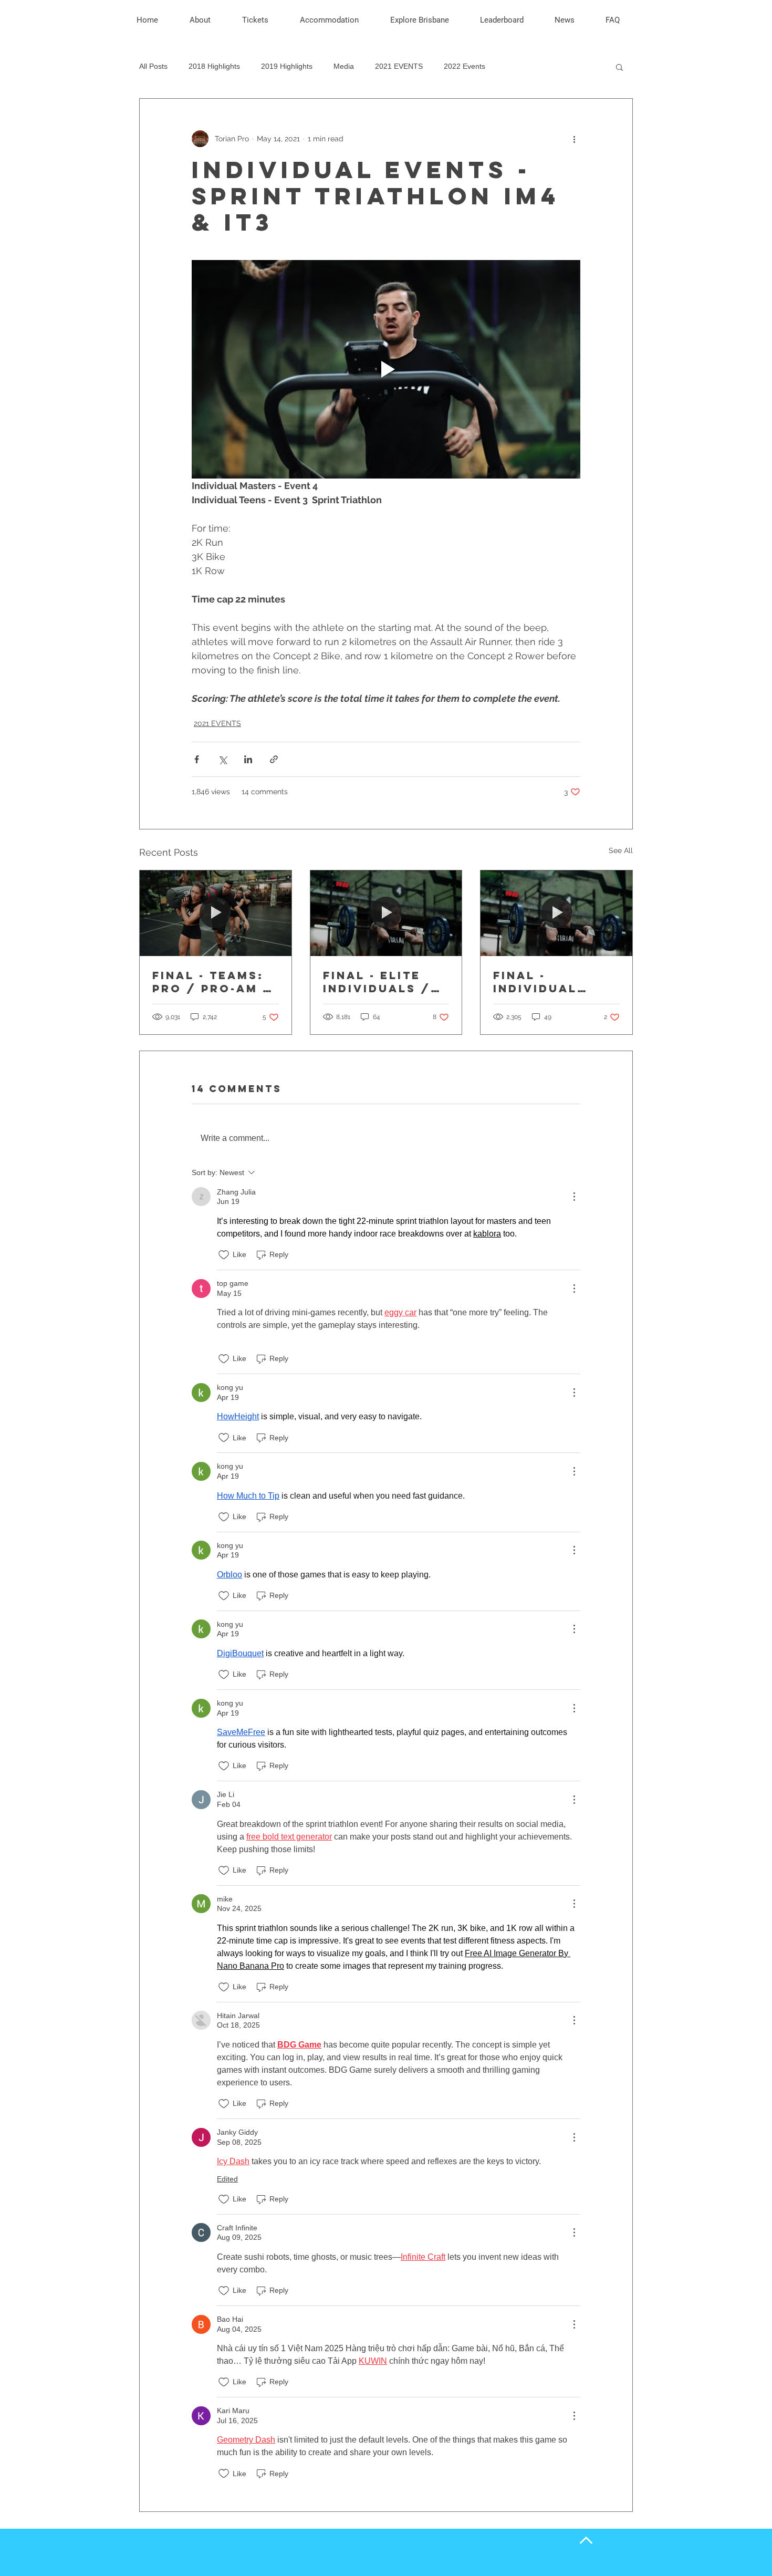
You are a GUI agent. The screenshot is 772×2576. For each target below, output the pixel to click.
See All (621, 850)
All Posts (153, 66)
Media (344, 66)
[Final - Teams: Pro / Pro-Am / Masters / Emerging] (216, 913)
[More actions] (574, 139)
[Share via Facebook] (197, 759)
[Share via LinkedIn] (248, 759)
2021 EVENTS (399, 66)
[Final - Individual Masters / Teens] (556, 913)
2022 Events (465, 66)
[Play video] (386, 369)
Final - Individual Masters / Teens (535, 982)
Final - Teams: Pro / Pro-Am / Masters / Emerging (212, 982)
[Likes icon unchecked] (224, 1255)
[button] (208, 20)
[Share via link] (274, 759)
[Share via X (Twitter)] (222, 759)
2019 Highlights (287, 66)
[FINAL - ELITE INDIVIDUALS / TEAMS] (386, 913)
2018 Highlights (214, 66)
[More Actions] (574, 1197)
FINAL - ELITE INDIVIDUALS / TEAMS (377, 982)
